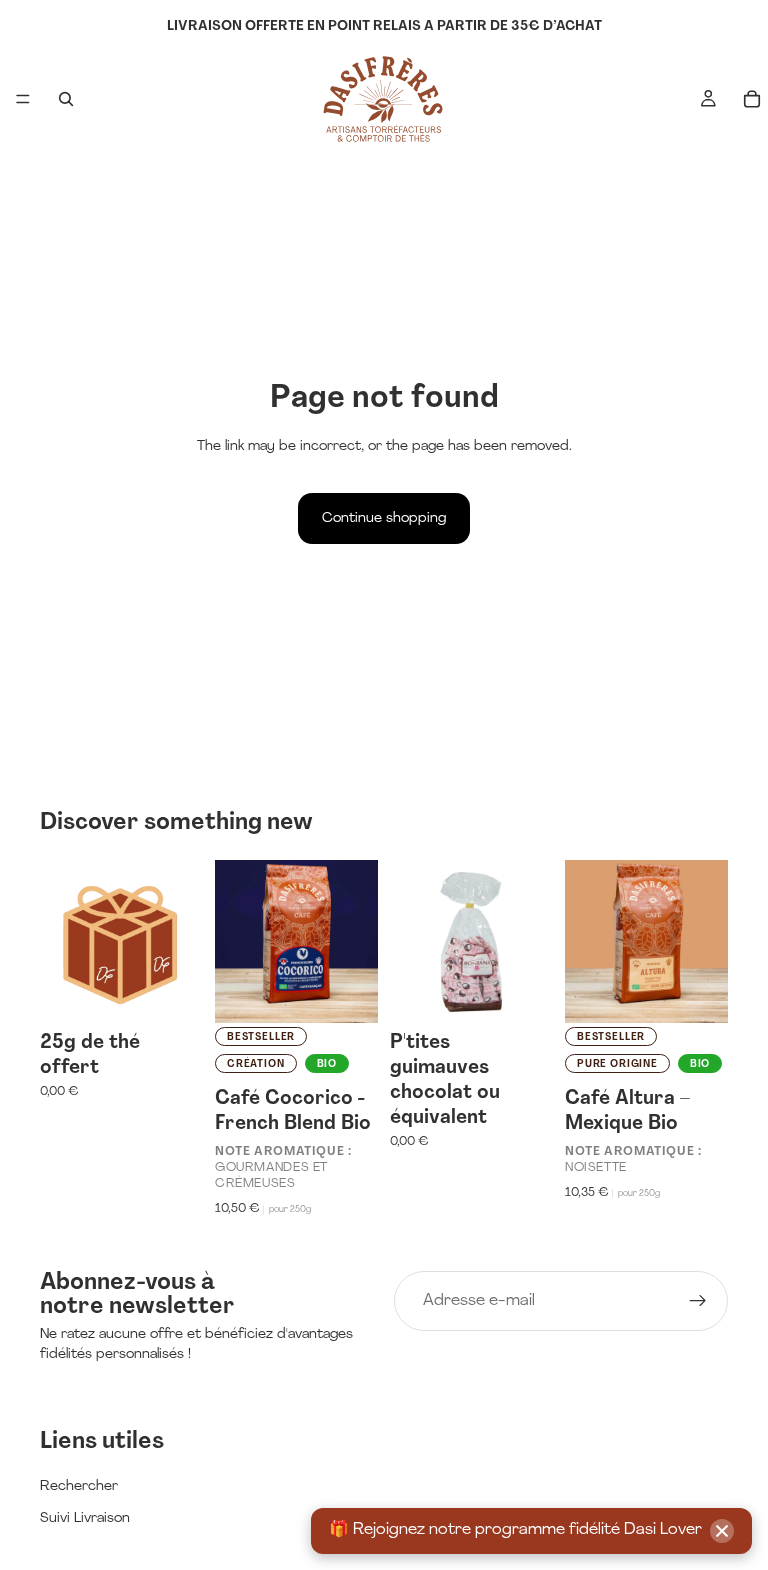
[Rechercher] (66, 99)
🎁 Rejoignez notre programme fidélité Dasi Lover (515, 1530)
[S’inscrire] (698, 1301)
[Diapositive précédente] (237, 941)
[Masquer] (722, 1531)
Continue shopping (384, 518)
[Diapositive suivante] (356, 941)
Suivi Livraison (85, 1518)
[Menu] (23, 99)
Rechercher (79, 1486)
